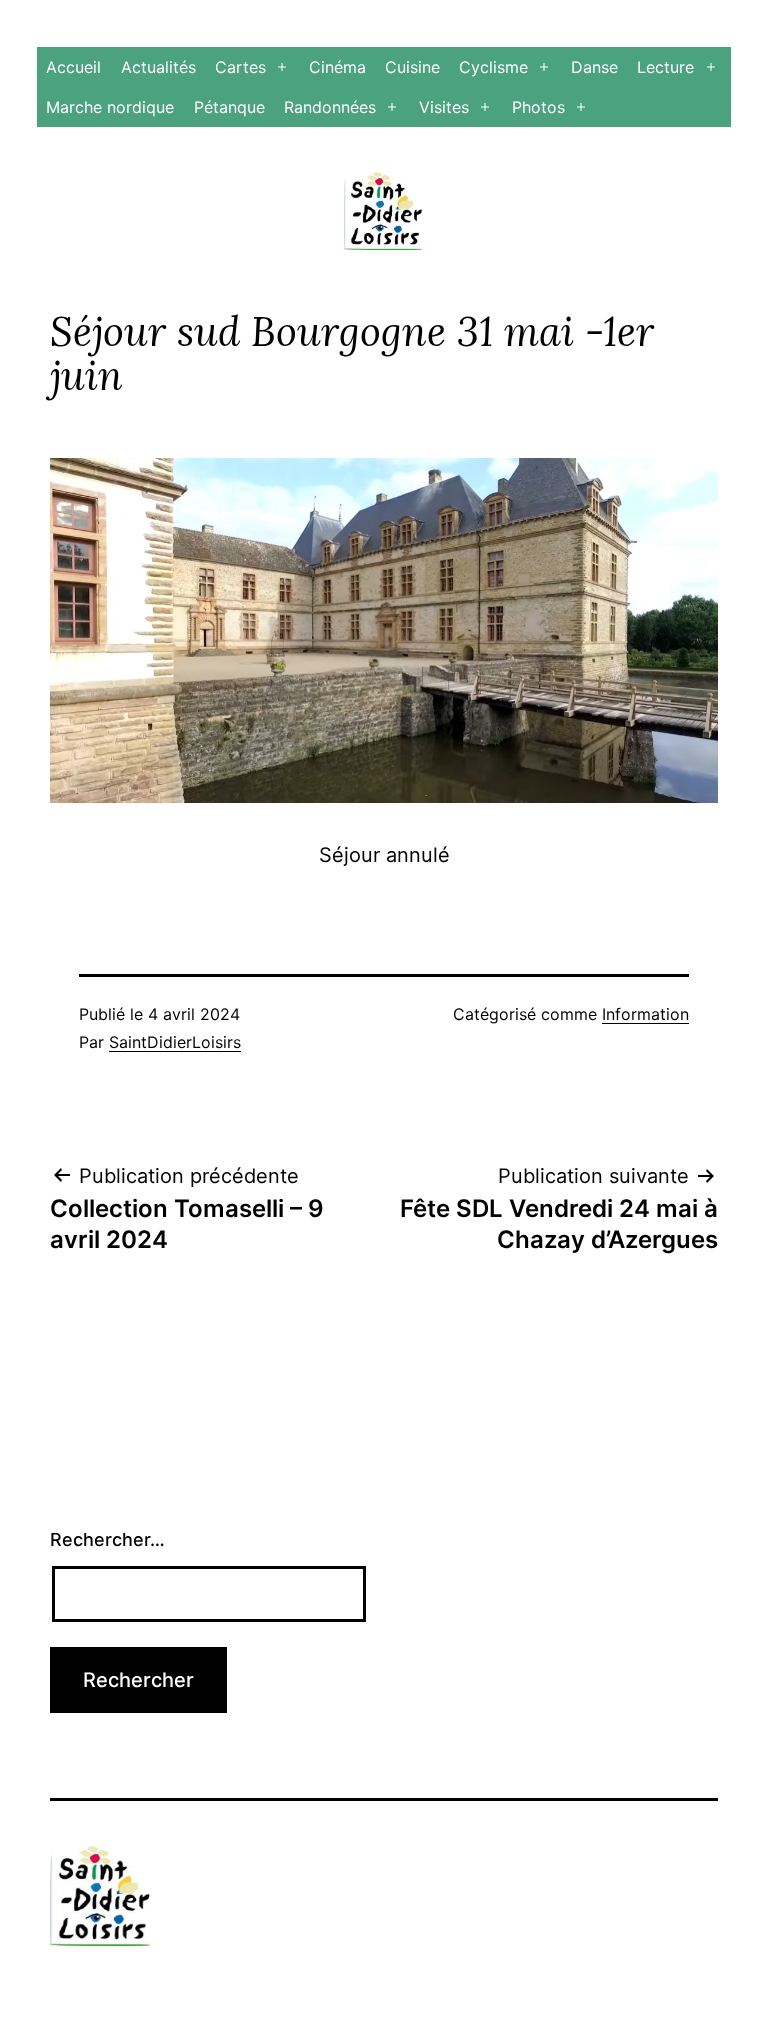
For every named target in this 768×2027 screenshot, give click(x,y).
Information (645, 1014)
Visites (444, 107)
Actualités (158, 67)
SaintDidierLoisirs (175, 1042)
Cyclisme (493, 67)
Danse (594, 67)
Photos (538, 107)
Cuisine (412, 67)
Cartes (240, 67)
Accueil (73, 67)
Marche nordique (110, 107)
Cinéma (337, 67)
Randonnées (330, 107)
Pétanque (229, 107)
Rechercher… (107, 1539)
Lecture (665, 67)
